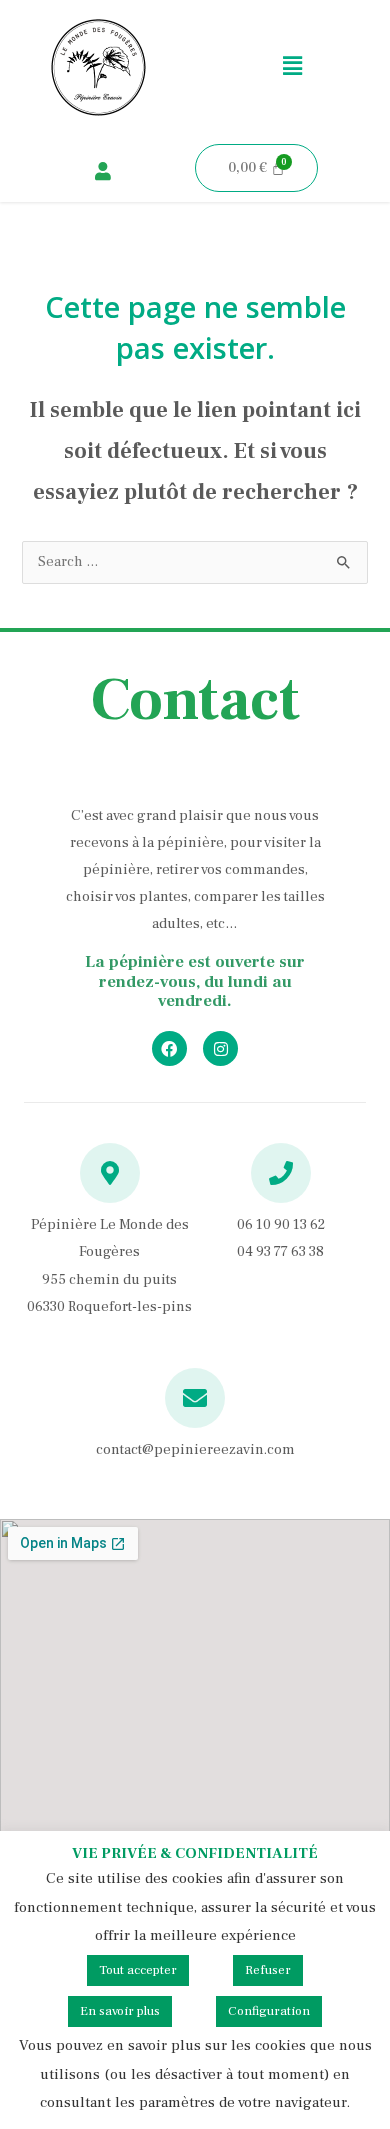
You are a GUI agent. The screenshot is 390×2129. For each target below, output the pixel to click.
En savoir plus (120, 2011)
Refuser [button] (268, 1970)
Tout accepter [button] (138, 1970)
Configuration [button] (269, 2011)
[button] (292, 67)
